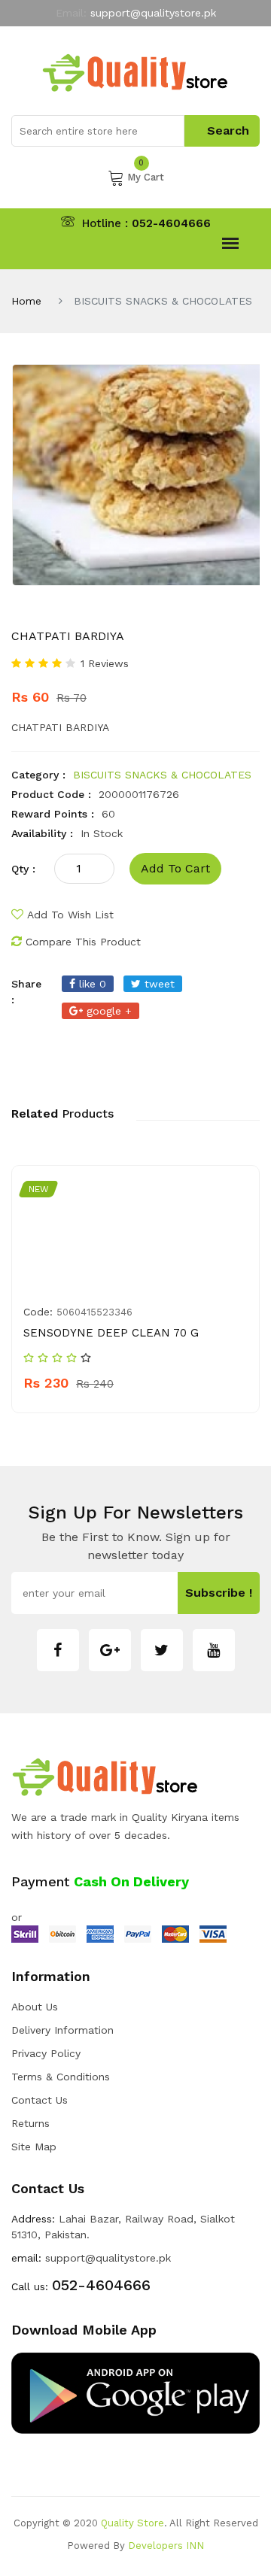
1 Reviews (105, 663)
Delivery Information (62, 2030)
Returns (30, 2123)
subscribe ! (219, 1593)
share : (26, 992)
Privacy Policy (46, 2053)
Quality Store (132, 2523)
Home (26, 301)
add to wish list (70, 915)
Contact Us (40, 2100)
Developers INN (166, 2546)
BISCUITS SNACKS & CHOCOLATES (162, 775)
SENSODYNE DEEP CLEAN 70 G (111, 1333)
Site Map (34, 2147)
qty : (23, 869)
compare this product (83, 942)
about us (35, 2007)
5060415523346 (94, 1312)
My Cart (146, 176)
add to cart (175, 868)
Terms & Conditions (61, 2077)
